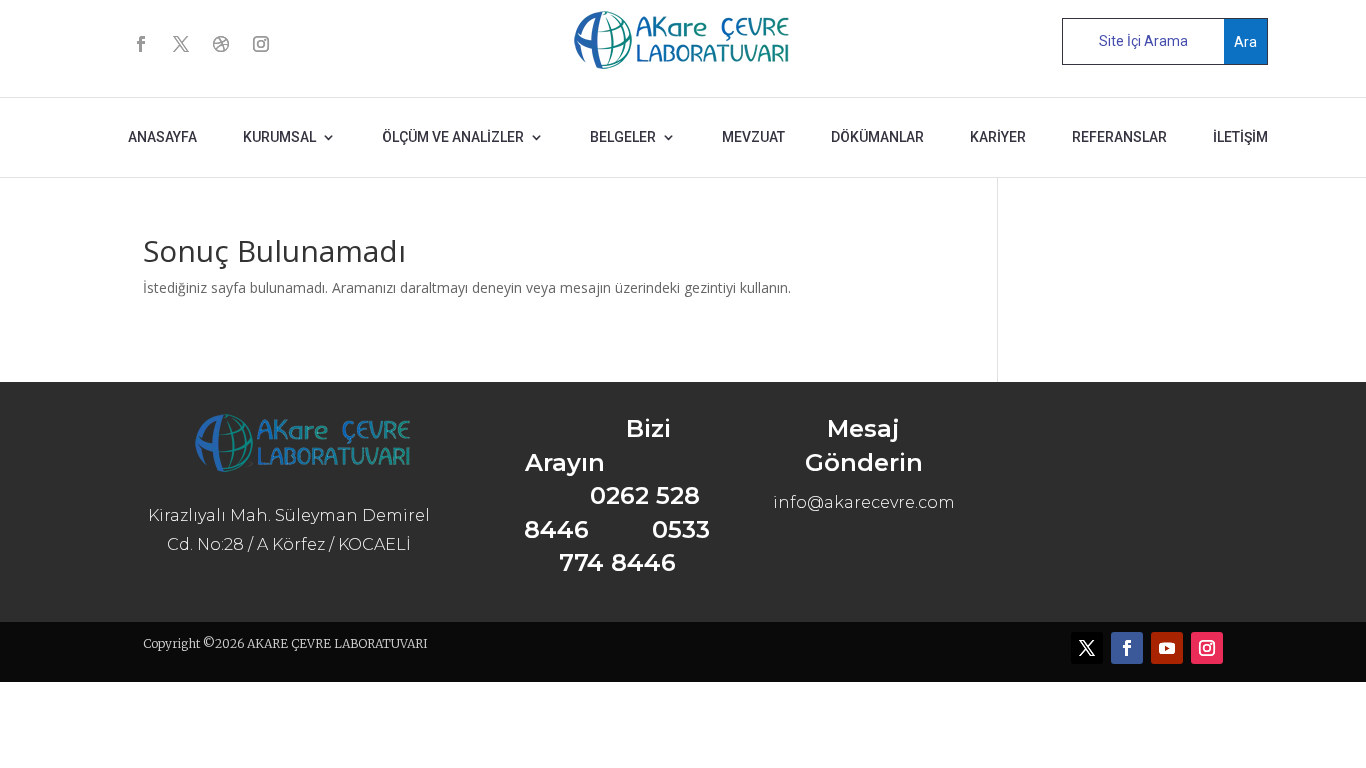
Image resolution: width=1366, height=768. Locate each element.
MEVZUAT (753, 137)
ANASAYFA (162, 137)
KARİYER (998, 137)
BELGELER (623, 137)
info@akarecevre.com (864, 502)
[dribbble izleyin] (221, 44)
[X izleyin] (181, 44)
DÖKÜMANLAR (877, 137)
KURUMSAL (279, 137)
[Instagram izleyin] (261, 44)
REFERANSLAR (1119, 137)
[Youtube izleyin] (1167, 648)
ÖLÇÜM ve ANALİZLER (453, 137)
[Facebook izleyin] (141, 44)
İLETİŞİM (1240, 137)
